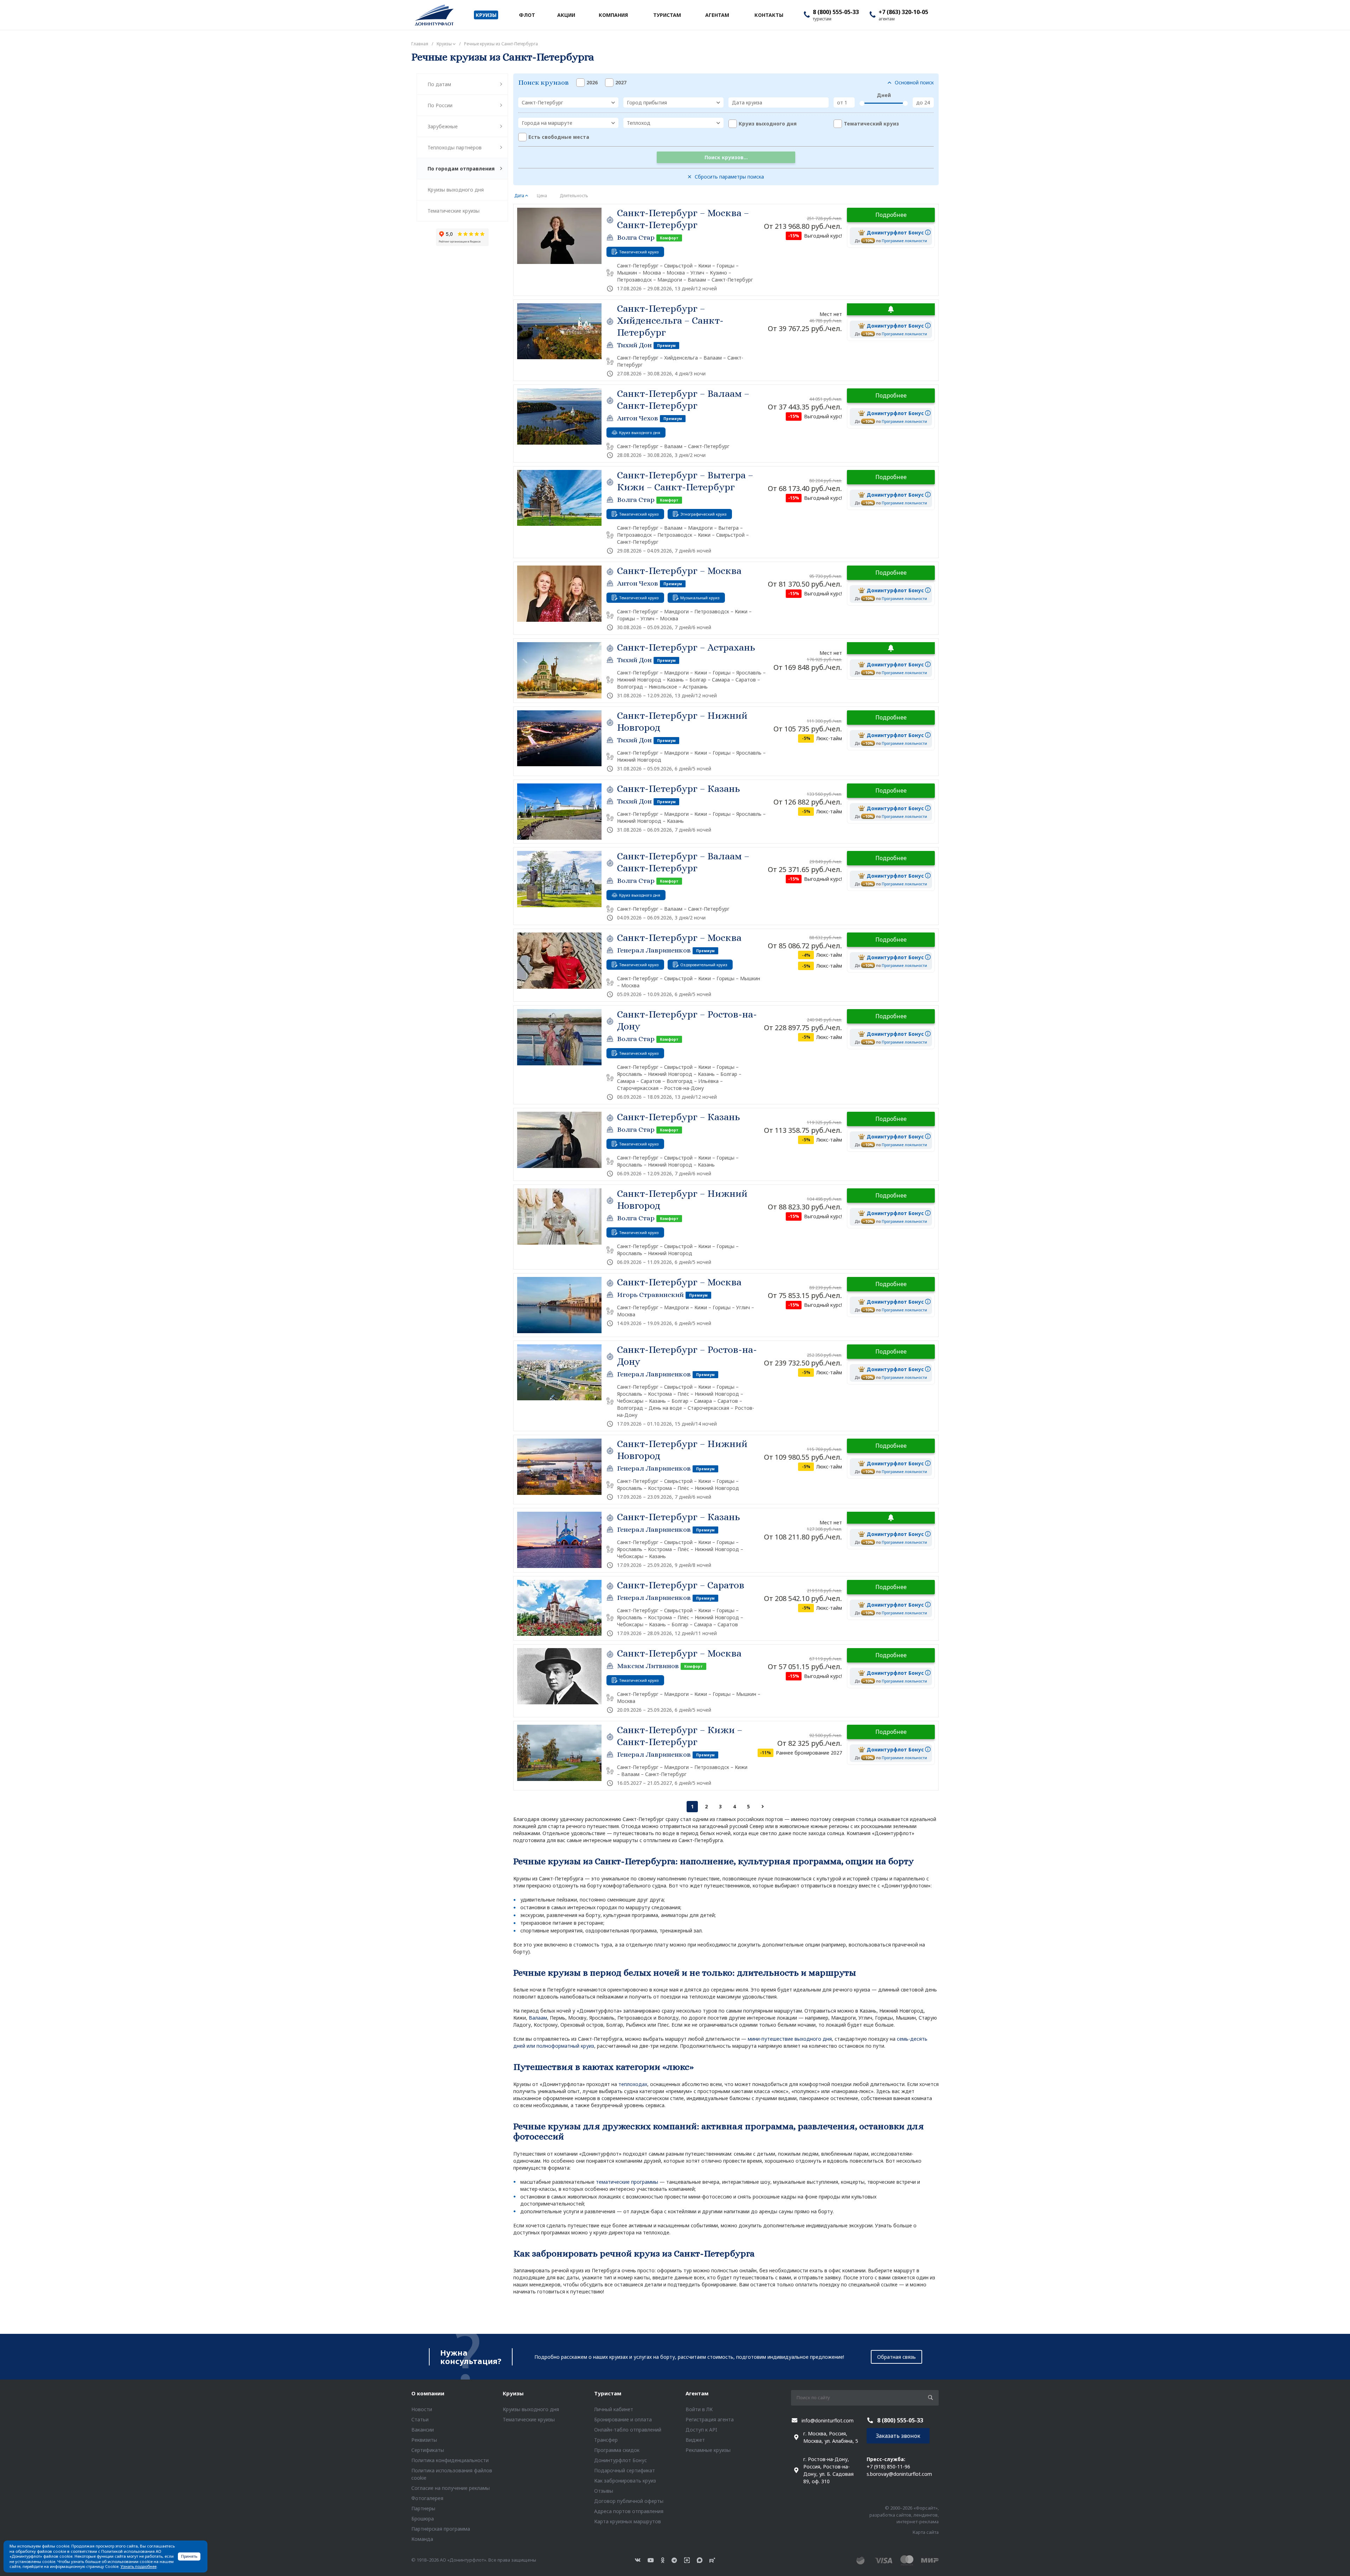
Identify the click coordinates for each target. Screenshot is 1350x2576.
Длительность (574, 196)
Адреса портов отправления (629, 2511)
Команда (422, 2539)
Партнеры (423, 2508)
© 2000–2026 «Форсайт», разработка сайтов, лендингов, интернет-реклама (904, 2515)
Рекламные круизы (708, 2450)
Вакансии (423, 2430)
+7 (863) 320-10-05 (903, 12)
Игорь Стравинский (650, 1295)
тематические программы (627, 2182)
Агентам (697, 2393)
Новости (422, 2409)
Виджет (695, 2440)
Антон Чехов (638, 418)
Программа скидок (617, 2450)
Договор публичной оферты (629, 2501)
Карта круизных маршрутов (628, 2521)
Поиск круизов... (726, 157)
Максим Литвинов (648, 1666)
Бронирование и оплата (623, 2419)
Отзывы (604, 2491)
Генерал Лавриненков (654, 950)
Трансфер (606, 2440)
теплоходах (633, 2084)
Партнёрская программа (441, 2529)
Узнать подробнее (139, 2566)
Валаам (538, 2018)
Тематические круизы (454, 211)
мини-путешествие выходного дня (790, 2039)
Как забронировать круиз (625, 2481)
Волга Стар (636, 237)
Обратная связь (896, 2357)
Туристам (608, 2393)
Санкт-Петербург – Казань (679, 789)
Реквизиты (424, 2440)
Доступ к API (701, 2430)
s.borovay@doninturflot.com (899, 2474)
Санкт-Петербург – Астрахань (686, 647)
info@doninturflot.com (828, 2420)
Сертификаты (428, 2450)
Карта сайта (926, 2532)
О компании (428, 2393)
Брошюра (423, 2519)
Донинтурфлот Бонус (621, 2460)
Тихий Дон (634, 345)
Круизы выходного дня (456, 190)
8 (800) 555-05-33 (836, 12)
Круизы (513, 2393)
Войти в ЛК (699, 2409)
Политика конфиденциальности (450, 2460)
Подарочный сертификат (625, 2470)
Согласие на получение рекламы (451, 2488)
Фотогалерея (427, 2498)
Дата (519, 196)
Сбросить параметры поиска (729, 177)
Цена (542, 196)
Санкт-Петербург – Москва (679, 571)
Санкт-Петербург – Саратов (681, 1585)
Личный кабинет (614, 2409)
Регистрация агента (710, 2419)
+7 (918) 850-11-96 (888, 2467)
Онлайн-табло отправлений (628, 2430)
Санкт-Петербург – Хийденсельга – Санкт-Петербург (670, 321)
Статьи (420, 2419)
